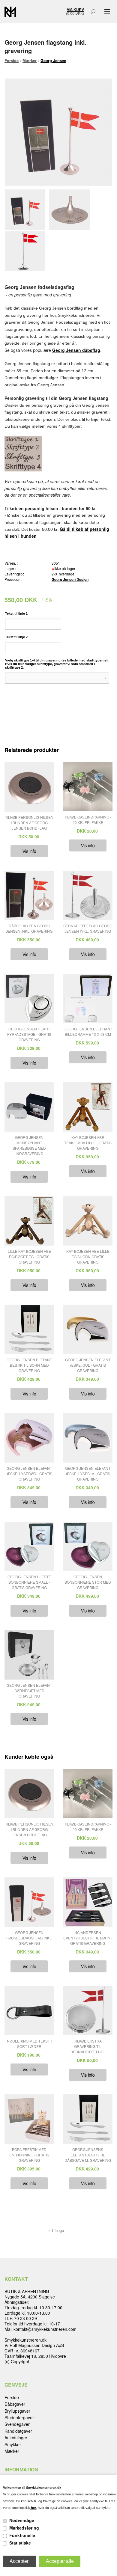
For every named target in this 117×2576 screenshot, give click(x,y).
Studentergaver (19, 2417)
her (33, 2508)
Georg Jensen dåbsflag (76, 350)
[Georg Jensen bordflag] (27, 251)
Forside (12, 60)
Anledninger (16, 2438)
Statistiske (20, 2543)
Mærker (12, 2451)
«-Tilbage (56, 2230)
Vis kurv (75, 10)
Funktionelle (22, 2535)
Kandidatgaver (18, 2431)
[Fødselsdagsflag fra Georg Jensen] (27, 210)
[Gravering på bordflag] (71, 210)
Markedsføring (24, 2528)
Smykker (13, 2444)
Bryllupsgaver (17, 2411)
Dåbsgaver (15, 2404)
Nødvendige (22, 2520)
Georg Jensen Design (70, 579)
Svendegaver (17, 2424)
